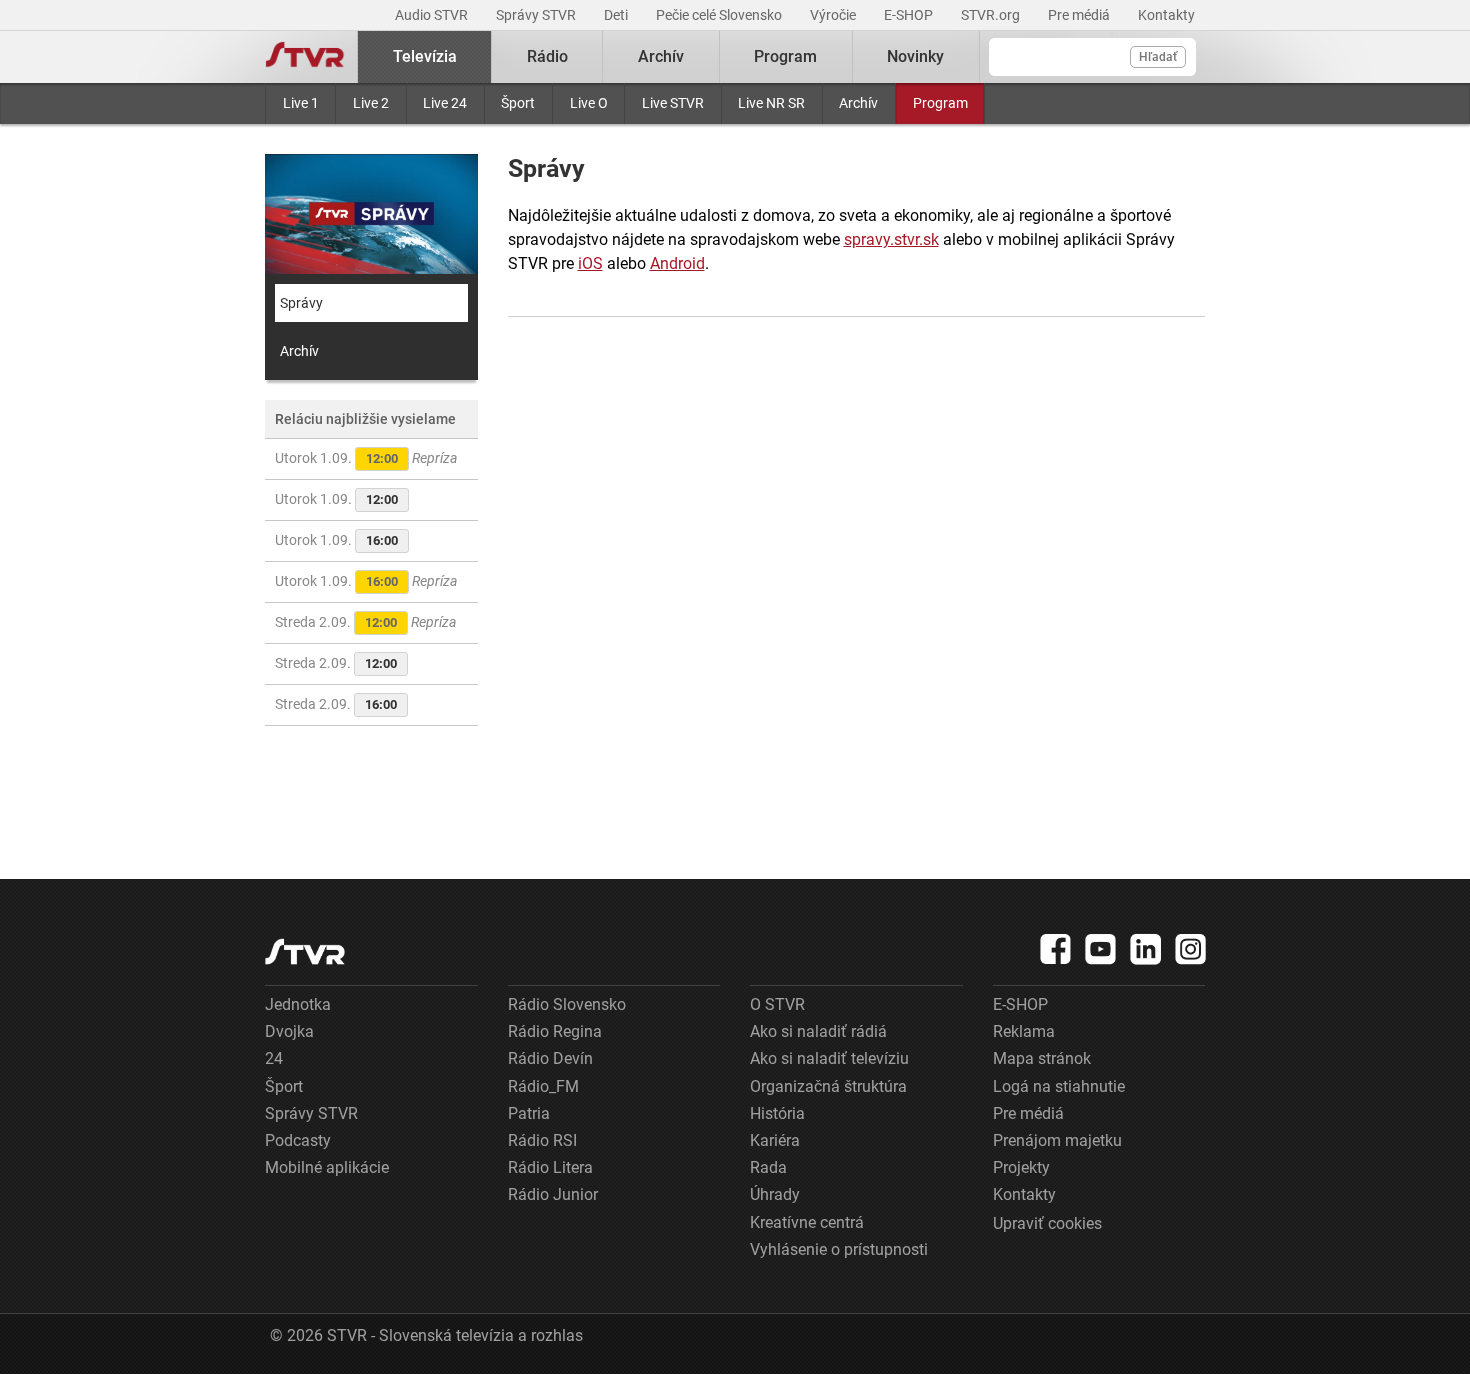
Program (940, 103)
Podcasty (298, 1140)
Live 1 (301, 103)
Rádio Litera (550, 1167)
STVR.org (992, 15)
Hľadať (1158, 57)
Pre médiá (1080, 15)
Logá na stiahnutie (1059, 1086)
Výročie (834, 15)
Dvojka (289, 1031)
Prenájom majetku (1057, 1140)
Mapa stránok (1042, 1058)
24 (274, 1058)
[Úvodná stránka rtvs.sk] (305, 57)
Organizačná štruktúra (828, 1086)
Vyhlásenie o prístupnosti (839, 1249)
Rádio (547, 56)
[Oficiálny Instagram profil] (1191, 949)
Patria (529, 1113)
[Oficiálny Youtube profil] (1101, 949)
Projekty (1021, 1167)
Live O (589, 103)
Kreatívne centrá (807, 1222)
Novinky (915, 56)
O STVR (777, 1004)
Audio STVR (433, 15)
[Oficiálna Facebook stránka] (1056, 949)
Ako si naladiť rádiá (818, 1031)
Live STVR (673, 103)
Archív (858, 103)
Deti (617, 15)
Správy (301, 303)
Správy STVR (537, 15)
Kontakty (1166, 15)
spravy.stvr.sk (891, 239)
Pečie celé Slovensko (720, 15)
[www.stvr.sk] (305, 951)
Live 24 (445, 103)
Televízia (425, 56)
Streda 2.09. (365, 622)
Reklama (1024, 1031)
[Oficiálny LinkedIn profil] (1146, 949)
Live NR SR (771, 103)
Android (677, 263)
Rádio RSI (542, 1140)
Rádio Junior (553, 1194)
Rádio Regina (555, 1031)
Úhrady (775, 1194)
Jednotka (298, 1004)
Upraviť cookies (1047, 1223)
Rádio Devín (550, 1058)
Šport (518, 103)
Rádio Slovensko (567, 1004)
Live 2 (371, 103)
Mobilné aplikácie (327, 1167)
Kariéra (775, 1140)
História (777, 1113)
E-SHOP (910, 15)
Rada (768, 1167)
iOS (590, 263)
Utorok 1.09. (366, 458)
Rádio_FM (543, 1086)
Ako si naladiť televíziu (829, 1058)
